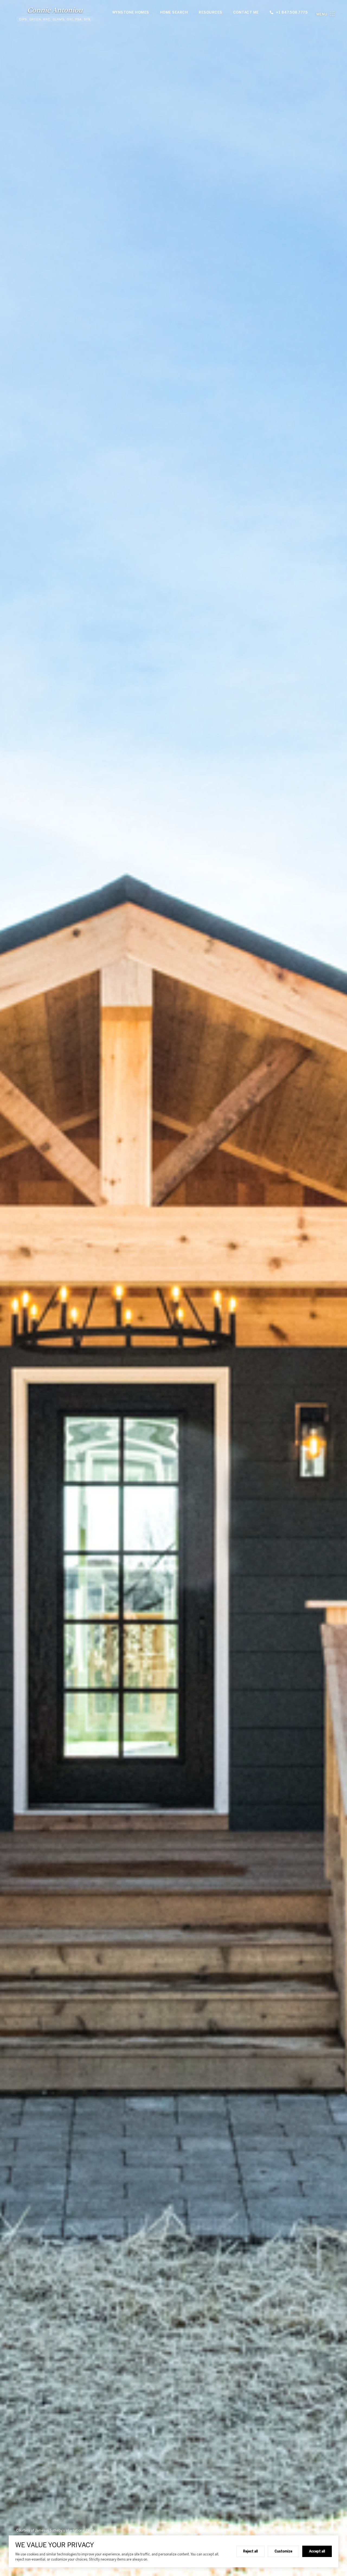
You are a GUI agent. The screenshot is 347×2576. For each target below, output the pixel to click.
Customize (283, 2551)
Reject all (250, 2551)
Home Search (174, 12)
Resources (211, 12)
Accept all (317, 2551)
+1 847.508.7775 (292, 12)
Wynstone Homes (131, 12)
